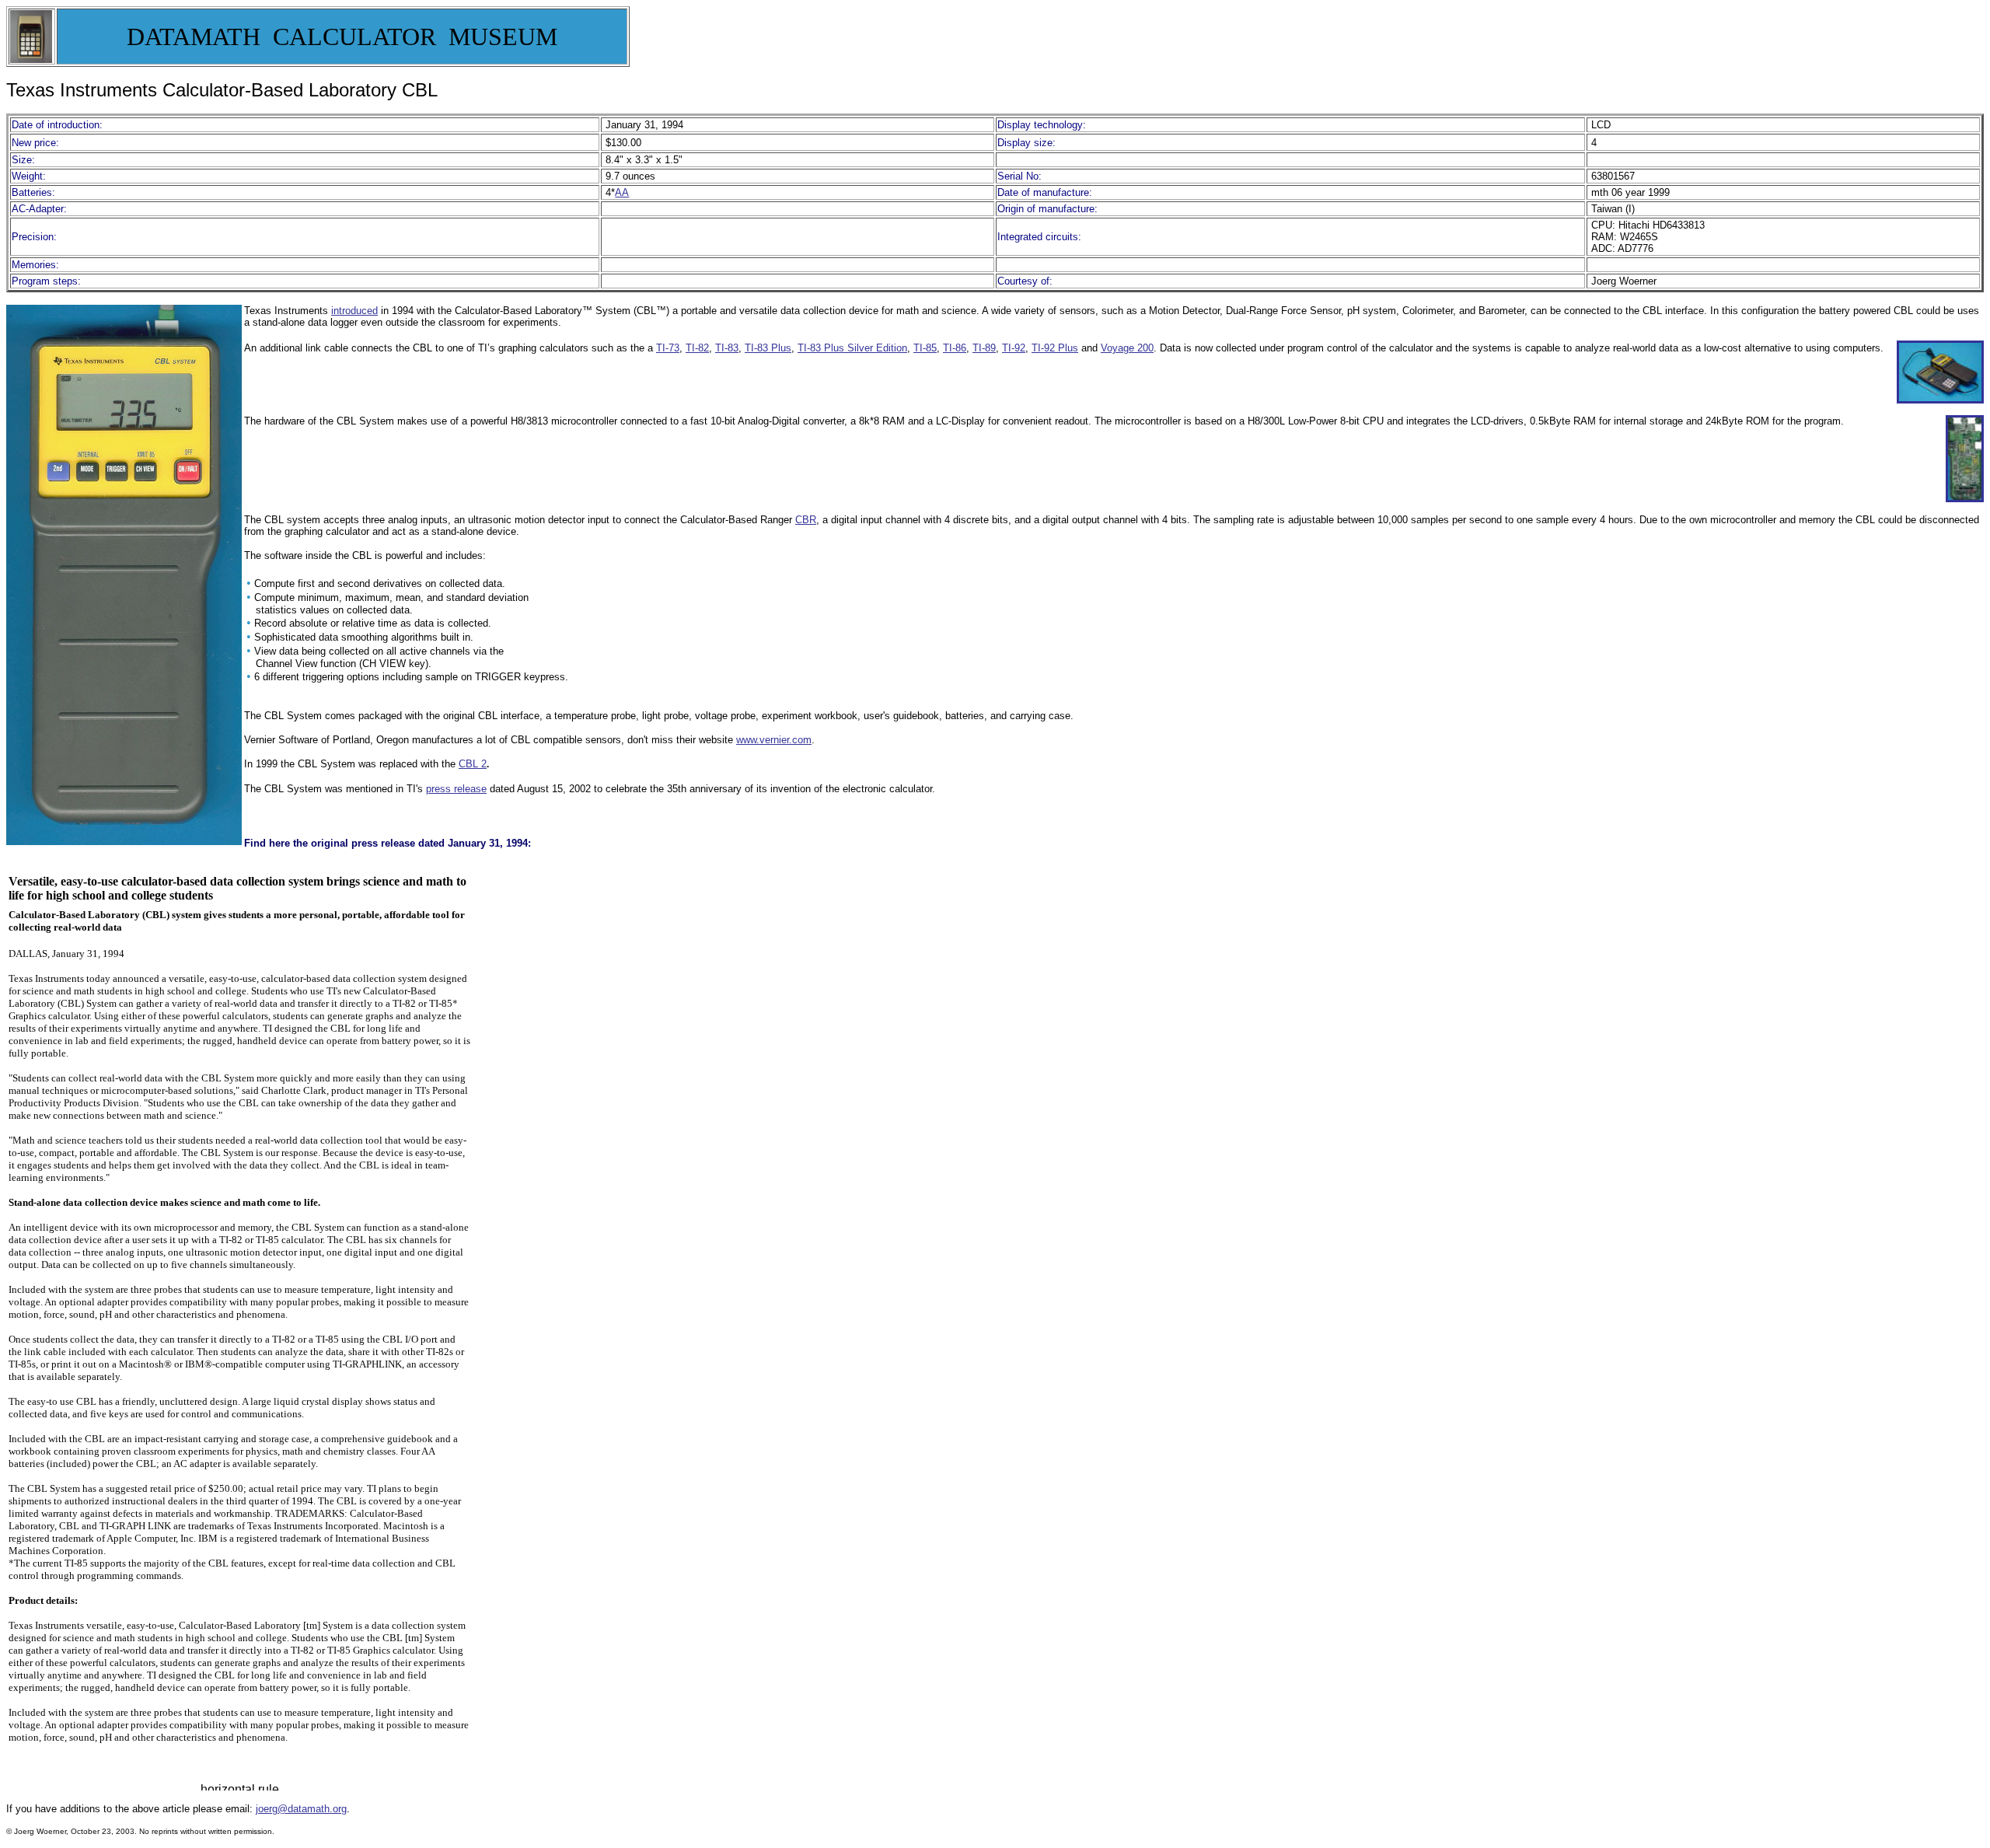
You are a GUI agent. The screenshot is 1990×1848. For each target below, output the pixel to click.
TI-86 (955, 348)
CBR (806, 520)
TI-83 (727, 348)
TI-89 (984, 348)
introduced (354, 311)
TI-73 (668, 348)
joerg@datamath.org (301, 1809)
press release (456, 789)
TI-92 (1014, 348)
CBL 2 (473, 764)
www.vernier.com (774, 740)
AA (622, 192)
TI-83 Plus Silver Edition (852, 348)
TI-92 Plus (1055, 348)
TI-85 (925, 348)
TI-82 (697, 348)
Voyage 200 (1127, 348)
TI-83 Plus (768, 348)
